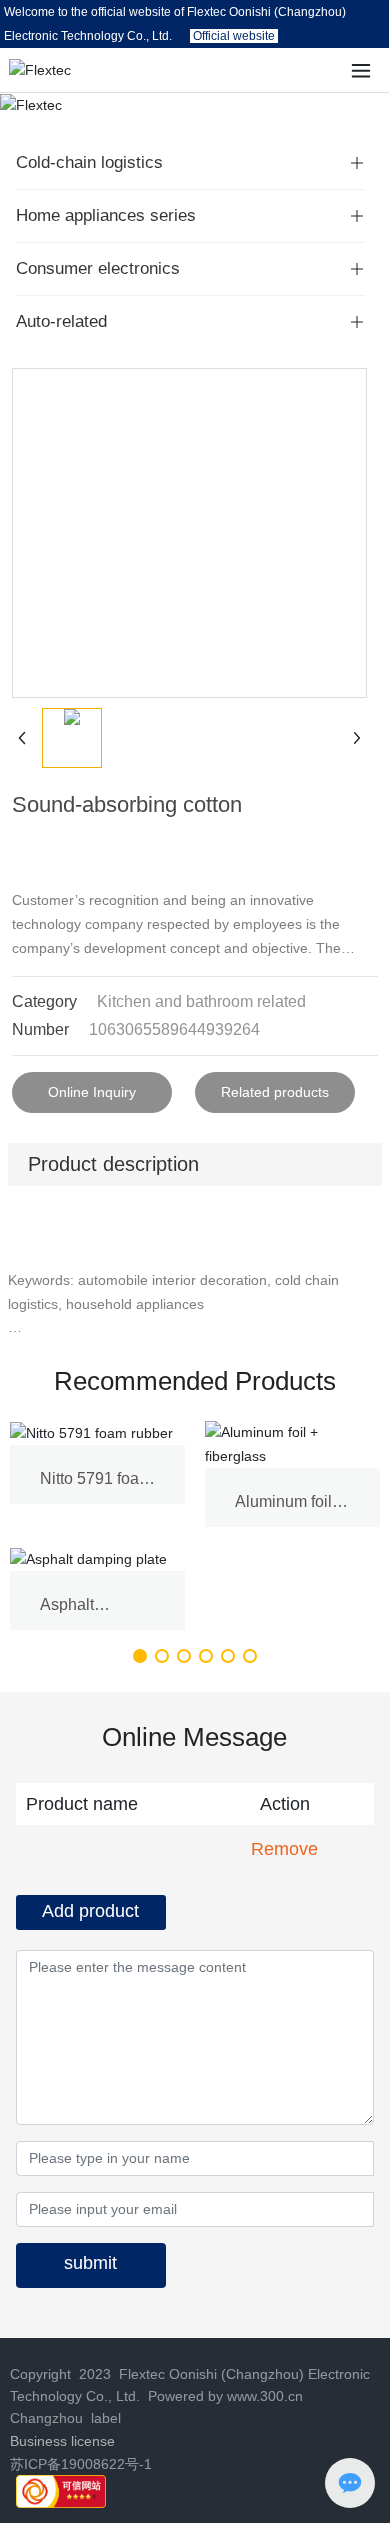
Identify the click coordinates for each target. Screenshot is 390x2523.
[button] (140, 1656)
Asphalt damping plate (90, 1613)
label (106, 2418)
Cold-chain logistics (89, 162)
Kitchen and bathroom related (201, 1001)
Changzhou (46, 2418)
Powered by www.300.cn (223, 2396)
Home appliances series (106, 215)
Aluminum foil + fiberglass (290, 1510)
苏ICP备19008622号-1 (81, 2464)
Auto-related (61, 321)
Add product (90, 1911)
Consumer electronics (98, 268)
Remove (284, 1849)
